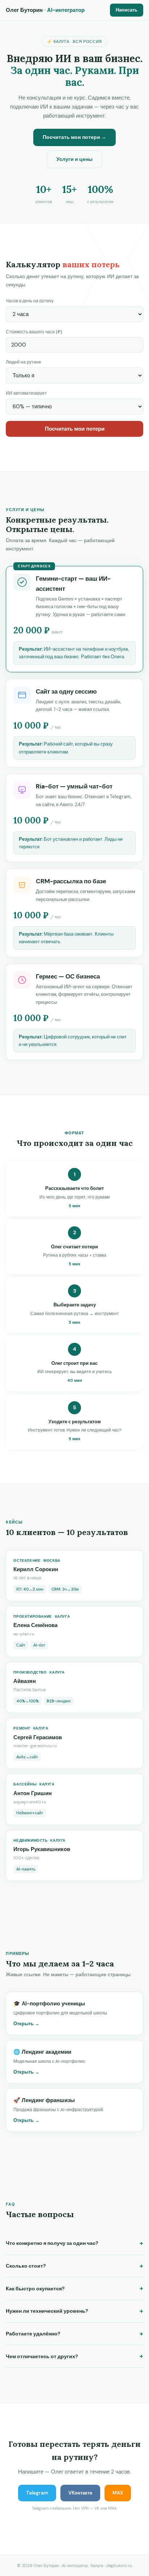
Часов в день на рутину (30, 301)
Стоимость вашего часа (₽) (34, 332)
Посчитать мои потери (75, 429)
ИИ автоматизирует (26, 393)
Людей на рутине (24, 362)
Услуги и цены (74, 159)
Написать (127, 10)
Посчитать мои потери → (74, 137)
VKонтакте (80, 2493)
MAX (118, 2493)
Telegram (37, 2493)
